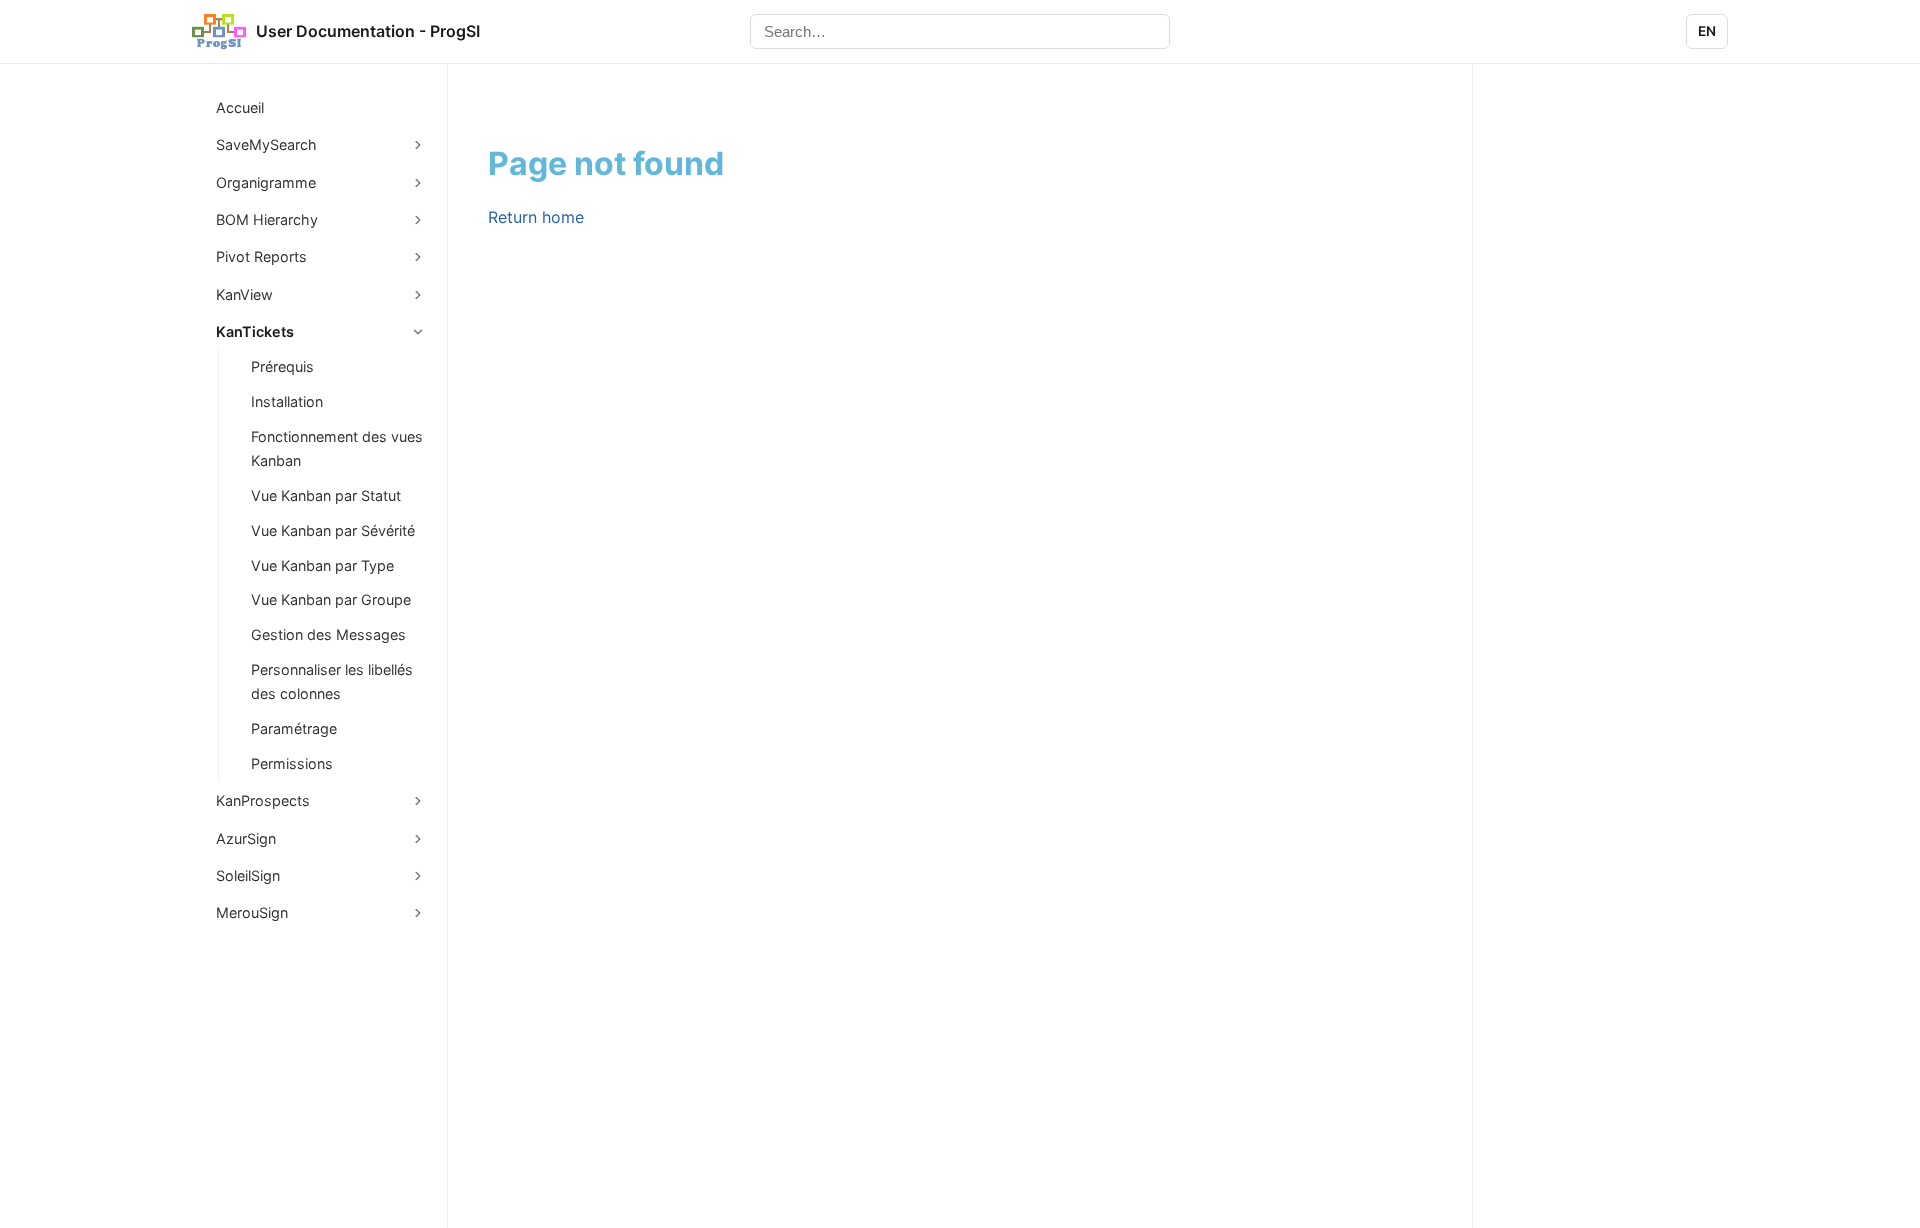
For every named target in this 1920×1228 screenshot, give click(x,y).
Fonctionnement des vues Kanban (337, 448)
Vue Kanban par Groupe (331, 599)
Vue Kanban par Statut (326, 495)
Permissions (292, 763)
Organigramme (266, 182)
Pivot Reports (261, 256)
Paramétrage (294, 728)
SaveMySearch (266, 144)
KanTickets (255, 331)
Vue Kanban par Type (322, 565)
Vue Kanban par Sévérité (333, 530)
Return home (536, 217)
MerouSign (252, 912)
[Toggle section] (418, 145)
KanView (244, 294)
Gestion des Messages (328, 634)
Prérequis (282, 366)
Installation (287, 401)
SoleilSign (248, 875)
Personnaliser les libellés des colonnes (332, 681)
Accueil (240, 107)
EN (1707, 31)
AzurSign (246, 838)
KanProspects (263, 800)
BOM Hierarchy (267, 219)
